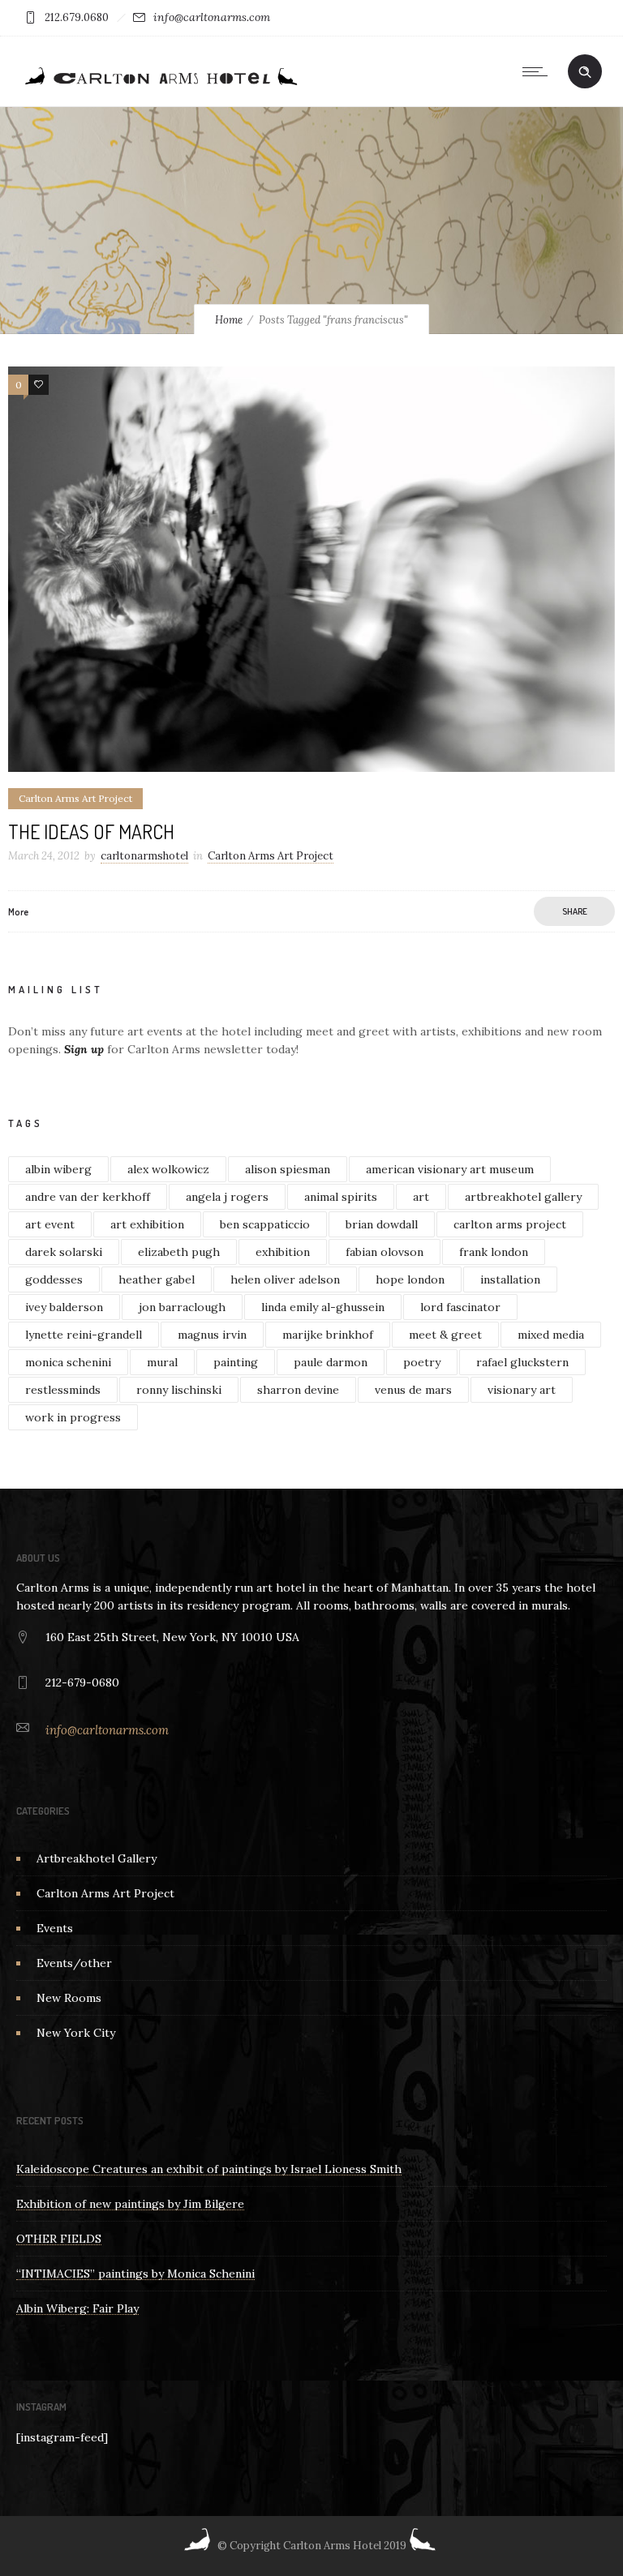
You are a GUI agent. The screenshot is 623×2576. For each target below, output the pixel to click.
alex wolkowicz (168, 1169)
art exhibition (147, 1224)
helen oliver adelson (285, 1279)
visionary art (522, 1390)
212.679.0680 (77, 17)
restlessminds (63, 1390)
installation (510, 1279)
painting (236, 1362)
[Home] (160, 86)
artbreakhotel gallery (523, 1197)
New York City (76, 2033)
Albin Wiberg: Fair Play (77, 2308)
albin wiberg (58, 1169)
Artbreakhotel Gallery (97, 1858)
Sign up (84, 1049)
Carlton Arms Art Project (105, 1893)
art (421, 1197)
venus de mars (413, 1390)
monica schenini (68, 1362)
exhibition (283, 1252)
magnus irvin (212, 1335)
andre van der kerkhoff (88, 1197)
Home (229, 320)
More (18, 912)
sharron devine (298, 1390)
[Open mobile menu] (539, 71)
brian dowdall (382, 1224)
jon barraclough (182, 1307)
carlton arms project (510, 1224)
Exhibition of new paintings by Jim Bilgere (130, 2204)
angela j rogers (227, 1197)
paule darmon (331, 1362)
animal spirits (341, 1197)
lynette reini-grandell (84, 1335)
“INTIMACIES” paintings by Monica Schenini (135, 2274)
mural (162, 1362)
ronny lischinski (179, 1390)
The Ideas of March (91, 832)
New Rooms (69, 1998)
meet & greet (445, 1335)
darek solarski (64, 1252)
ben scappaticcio (265, 1224)
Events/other (74, 1963)
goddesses (54, 1279)
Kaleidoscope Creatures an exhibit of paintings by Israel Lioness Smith (209, 2169)
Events (55, 1928)
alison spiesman (288, 1169)
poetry (422, 1362)
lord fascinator (460, 1307)
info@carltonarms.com (212, 17)
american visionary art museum (450, 1169)
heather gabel (157, 1279)
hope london (410, 1279)
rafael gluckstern (522, 1362)
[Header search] (585, 72)
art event (50, 1224)
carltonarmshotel (144, 856)
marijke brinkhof (328, 1335)
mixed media (551, 1335)
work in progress (73, 1417)
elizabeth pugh (179, 1252)
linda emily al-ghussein (323, 1307)
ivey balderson (64, 1307)
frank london (494, 1252)
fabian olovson (385, 1252)
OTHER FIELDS (59, 2239)
